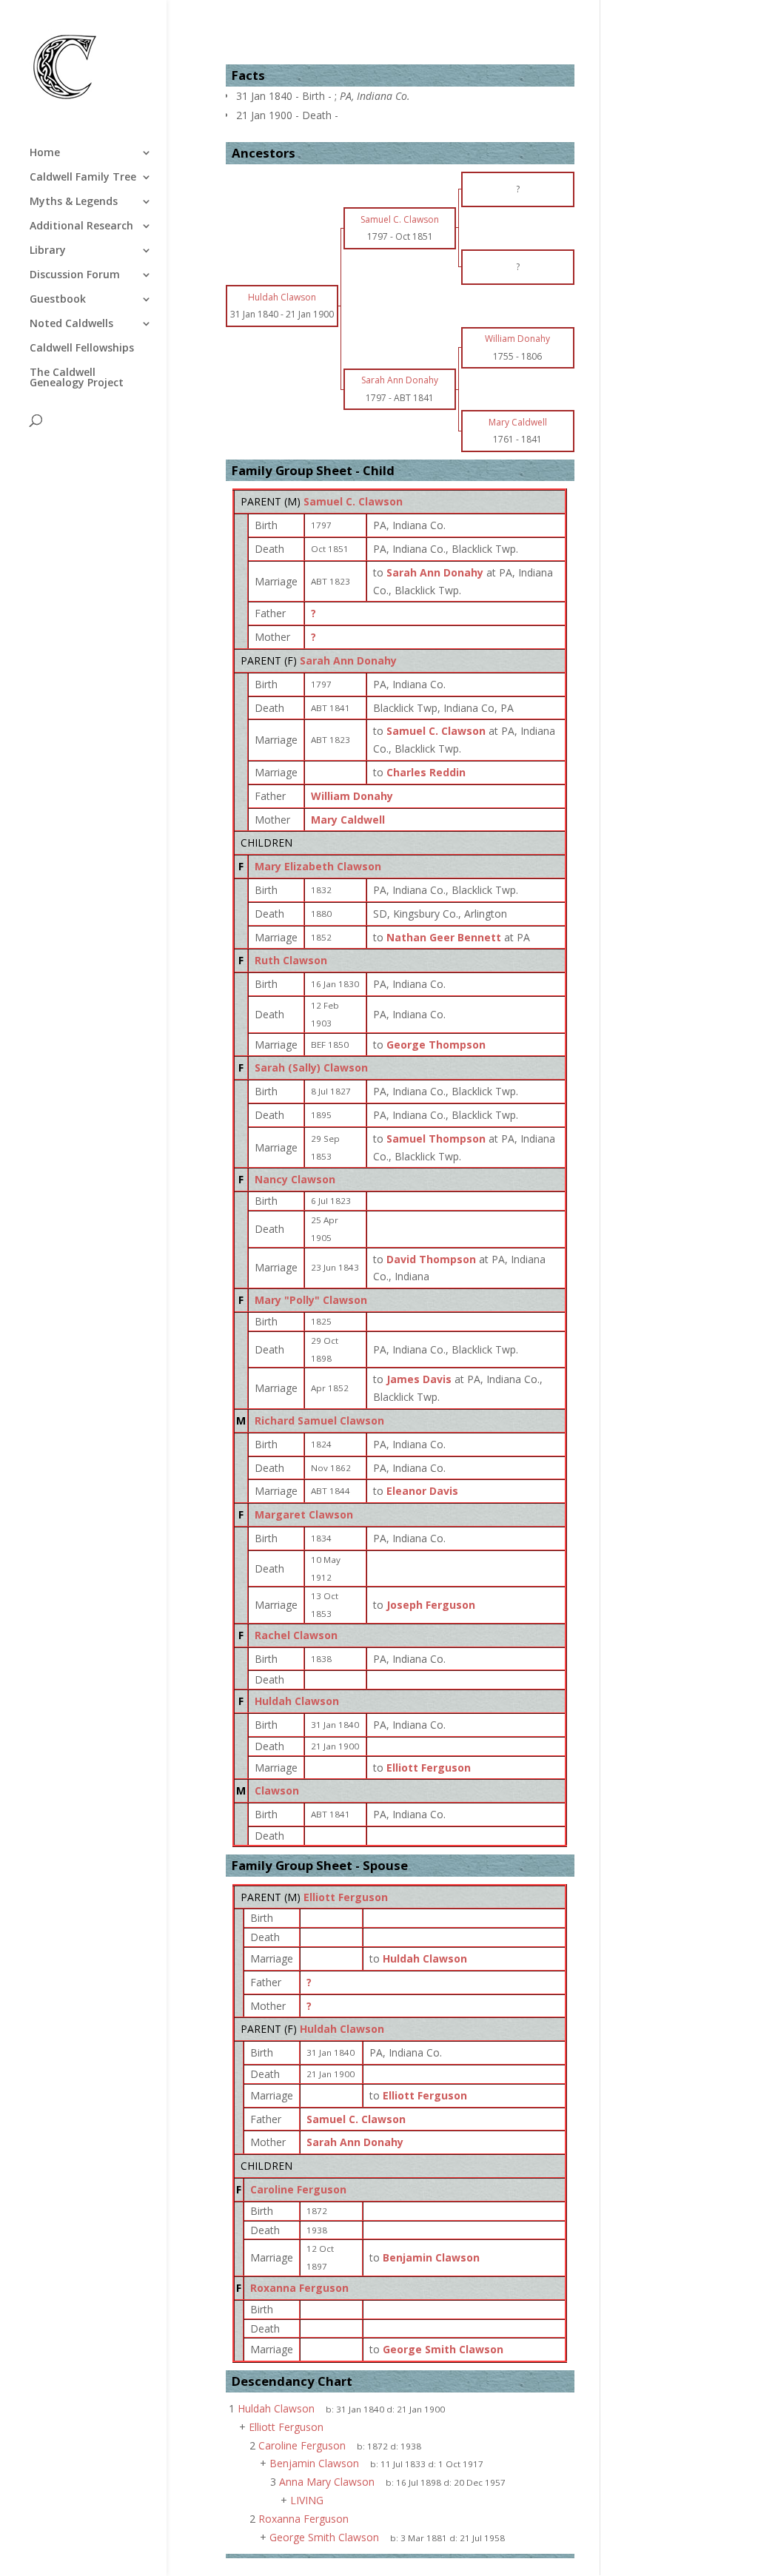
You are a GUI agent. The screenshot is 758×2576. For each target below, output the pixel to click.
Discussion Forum (75, 275)
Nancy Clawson (295, 1179)
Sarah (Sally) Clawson (311, 1067)
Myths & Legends (74, 202)
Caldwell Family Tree (83, 178)
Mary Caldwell (348, 820)
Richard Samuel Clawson (319, 1420)
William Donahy (352, 796)
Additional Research (81, 226)
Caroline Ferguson (298, 2189)
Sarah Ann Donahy (348, 660)
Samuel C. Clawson (353, 501)
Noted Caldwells (71, 324)
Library (48, 251)
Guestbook (58, 300)
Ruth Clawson (291, 960)
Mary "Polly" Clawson (311, 1300)
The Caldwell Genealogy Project (77, 378)
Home (45, 153)
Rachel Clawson (296, 1635)
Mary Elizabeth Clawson (318, 866)
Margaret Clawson (304, 1514)
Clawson (277, 1790)
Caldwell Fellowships (82, 349)
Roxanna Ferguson (299, 2288)
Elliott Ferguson (346, 1897)
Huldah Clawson (297, 1701)
